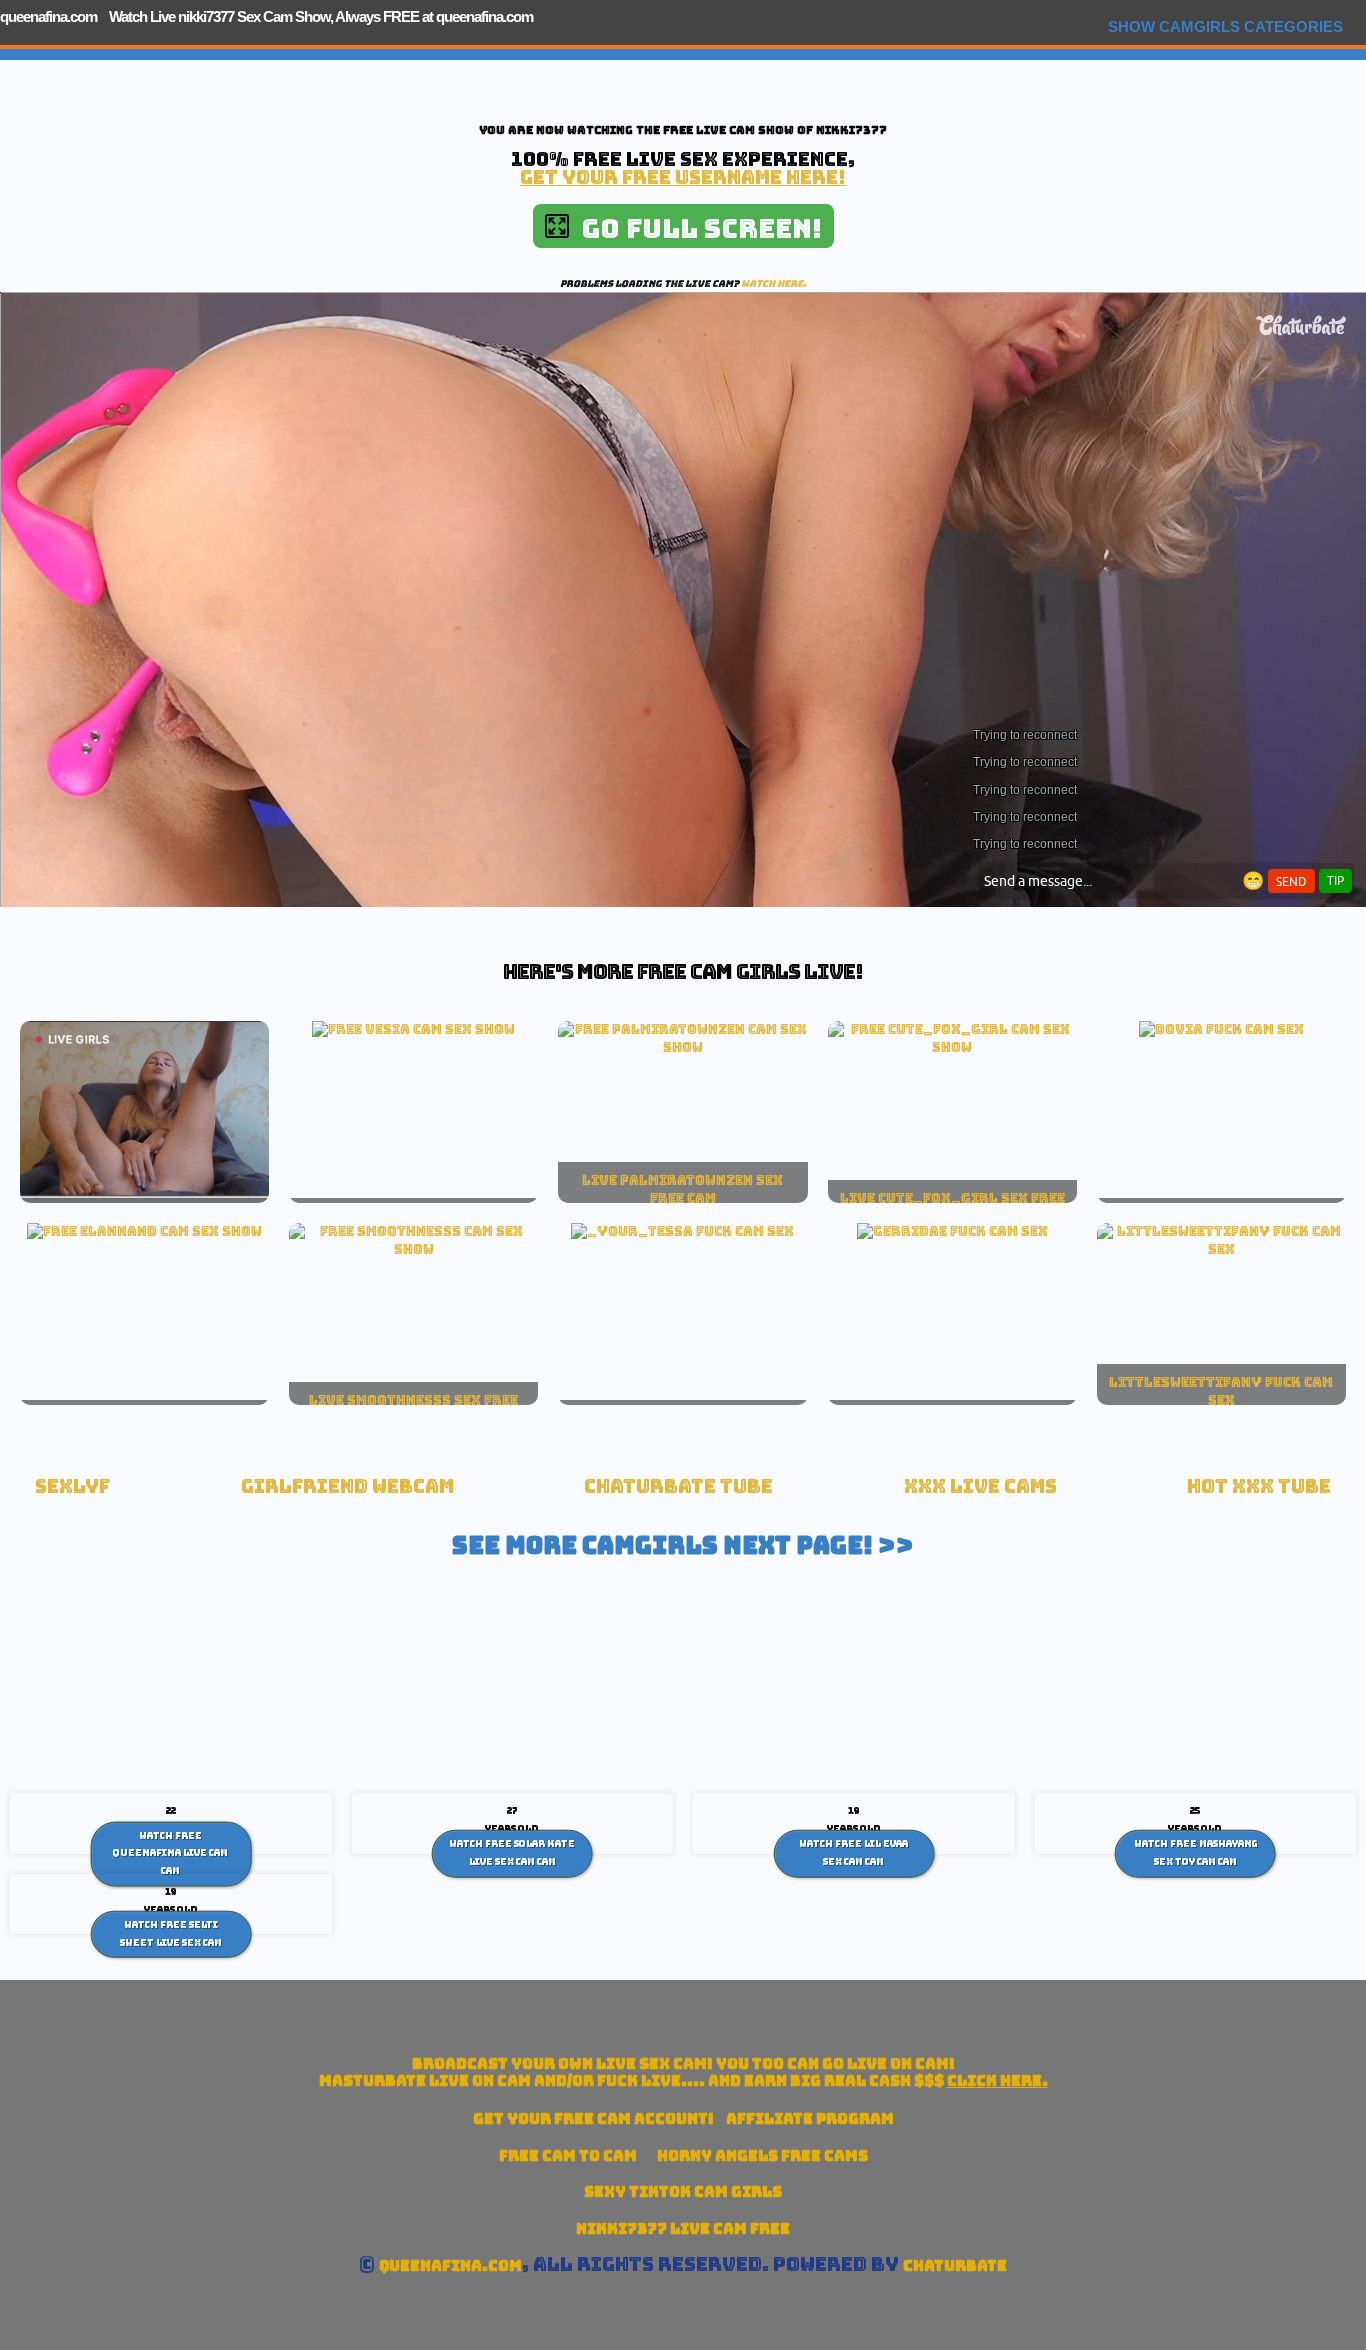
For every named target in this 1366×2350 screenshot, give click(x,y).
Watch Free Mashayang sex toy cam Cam (1195, 1853)
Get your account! (593, 2118)
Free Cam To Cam (568, 2155)
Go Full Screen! (695, 228)
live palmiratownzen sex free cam (682, 1189)
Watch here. (774, 283)
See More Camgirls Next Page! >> (683, 1545)
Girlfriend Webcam (347, 1486)
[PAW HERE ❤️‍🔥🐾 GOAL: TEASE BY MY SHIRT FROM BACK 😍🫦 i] (682, 1047)
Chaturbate (955, 2265)
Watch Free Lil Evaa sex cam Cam (853, 1853)
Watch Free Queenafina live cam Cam (170, 1852)
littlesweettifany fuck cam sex (1221, 1391)
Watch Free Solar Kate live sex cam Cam (512, 1853)
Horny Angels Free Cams (762, 2155)
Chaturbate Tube (678, 1486)
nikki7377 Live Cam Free (683, 2228)
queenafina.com (48, 16)
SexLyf (72, 1486)
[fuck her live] (1221, 1029)
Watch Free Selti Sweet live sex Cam (171, 1934)
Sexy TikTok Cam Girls (683, 2191)
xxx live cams (980, 1486)
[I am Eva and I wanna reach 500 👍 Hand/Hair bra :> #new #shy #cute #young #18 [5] (413, 1249)
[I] (952, 1047)
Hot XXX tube (1259, 1486)
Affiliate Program (810, 2118)
